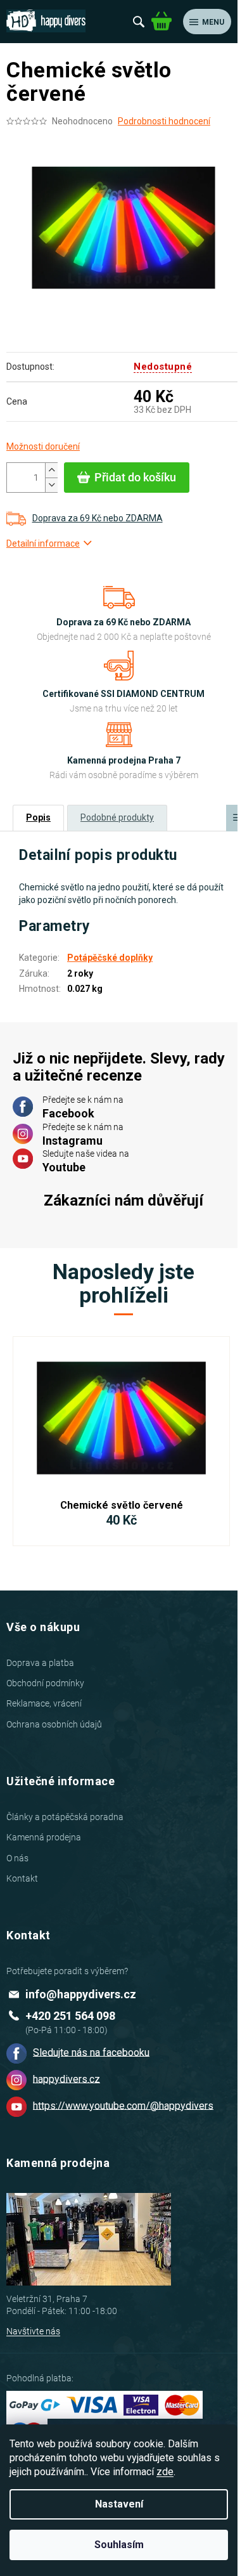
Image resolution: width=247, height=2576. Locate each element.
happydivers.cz (66, 2078)
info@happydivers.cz (81, 1994)
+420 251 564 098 (70, 2016)
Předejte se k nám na (83, 1107)
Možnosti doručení (43, 446)
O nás (17, 1858)
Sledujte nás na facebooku (91, 2052)
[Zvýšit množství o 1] (51, 470)
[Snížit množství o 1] (51, 485)
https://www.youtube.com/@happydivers (123, 2105)
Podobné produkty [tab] (117, 817)
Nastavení (119, 2504)
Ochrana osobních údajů (54, 1724)
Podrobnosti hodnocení (164, 121)
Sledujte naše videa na (86, 1161)
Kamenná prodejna (44, 1837)
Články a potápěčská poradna (65, 1817)
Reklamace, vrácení (44, 1703)
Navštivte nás (33, 2331)
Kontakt (22, 1878)
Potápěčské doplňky (110, 958)
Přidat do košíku (135, 477)
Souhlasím (119, 2545)
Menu (213, 22)
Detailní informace (43, 543)
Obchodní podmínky (45, 1683)
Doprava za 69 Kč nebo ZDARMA (98, 518)
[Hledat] (139, 22)
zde (165, 2472)
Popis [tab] (38, 817)
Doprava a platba (40, 1663)
